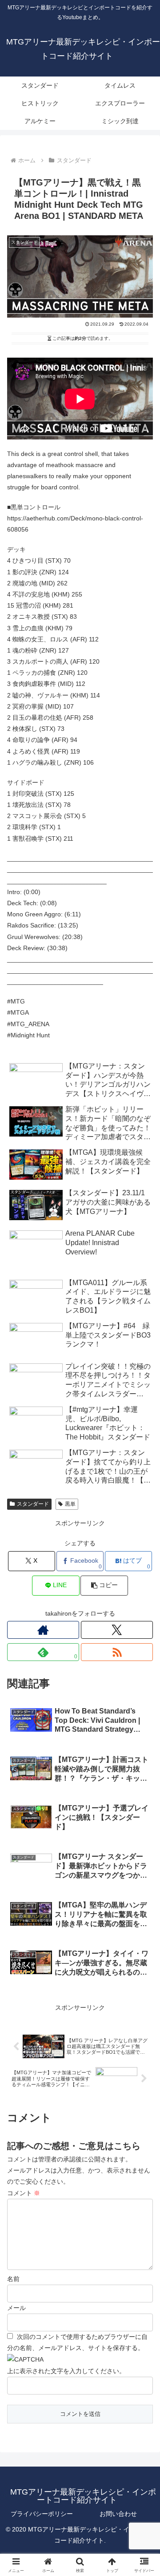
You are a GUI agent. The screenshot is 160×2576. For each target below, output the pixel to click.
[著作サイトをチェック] (43, 1630)
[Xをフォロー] (117, 1630)
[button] (104, 1586)
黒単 (70, 1504)
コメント (24, 2193)
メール (16, 2308)
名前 (13, 2279)
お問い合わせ (118, 2514)
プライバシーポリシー (42, 2514)
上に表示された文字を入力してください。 (66, 2371)
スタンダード (33, 1504)
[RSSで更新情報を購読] (117, 1652)
